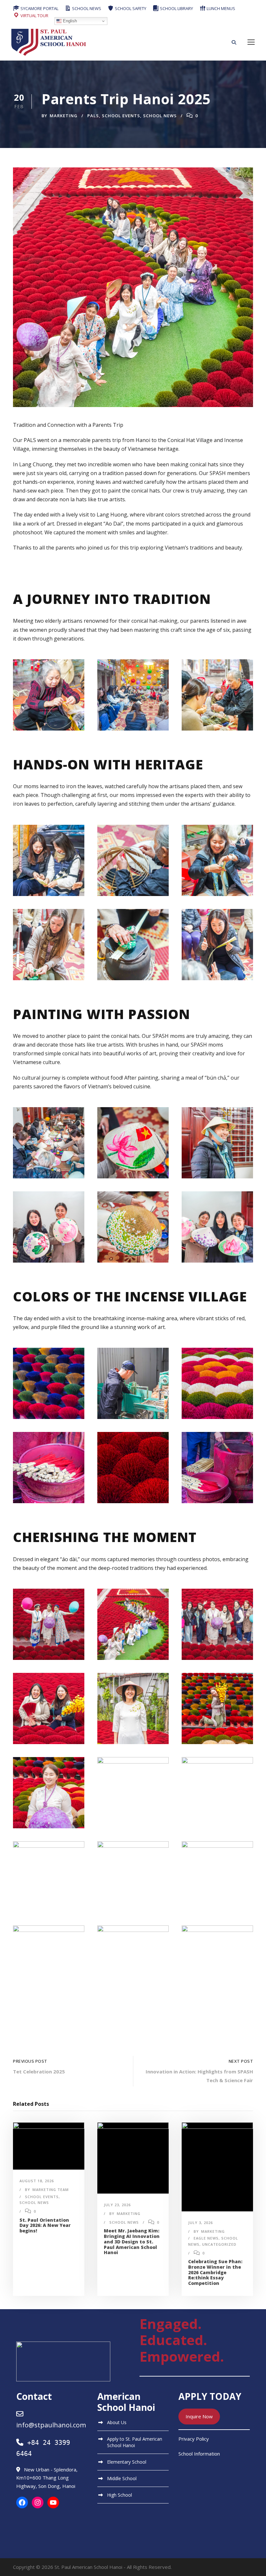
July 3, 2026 (200, 2223)
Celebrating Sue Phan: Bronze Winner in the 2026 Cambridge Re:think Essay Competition (215, 2272)
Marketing (64, 116)
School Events (121, 116)
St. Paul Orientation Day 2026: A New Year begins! (45, 2225)
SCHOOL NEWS (86, 8)
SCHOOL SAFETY (130, 8)
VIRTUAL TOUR (34, 16)
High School (120, 2495)
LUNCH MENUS (220, 8)
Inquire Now (199, 2416)
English (69, 21)
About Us (117, 2422)
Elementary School (127, 2462)
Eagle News (206, 2238)
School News (160, 116)
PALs (93, 116)
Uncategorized (219, 2244)
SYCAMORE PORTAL (39, 8)
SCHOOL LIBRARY (176, 8)
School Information (199, 2454)
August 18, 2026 (37, 2181)
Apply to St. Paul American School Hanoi (135, 2442)
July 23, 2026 (117, 2205)
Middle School (122, 2478)
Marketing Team (51, 2190)
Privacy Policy (194, 2439)
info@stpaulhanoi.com (51, 2425)
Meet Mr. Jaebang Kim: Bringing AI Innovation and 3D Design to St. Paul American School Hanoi (132, 2241)
